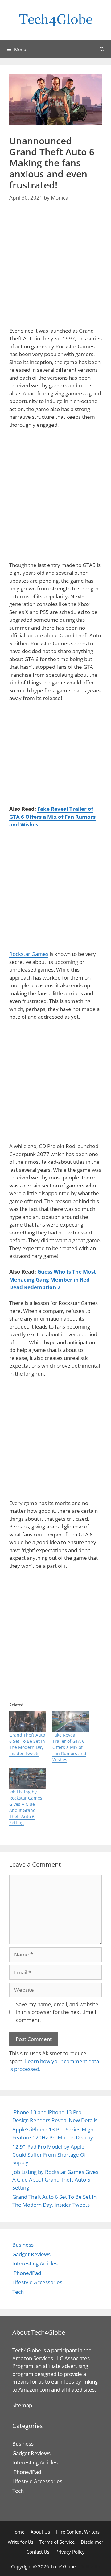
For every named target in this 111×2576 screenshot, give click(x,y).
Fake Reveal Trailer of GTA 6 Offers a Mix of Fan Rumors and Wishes (52, 817)
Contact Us (38, 2552)
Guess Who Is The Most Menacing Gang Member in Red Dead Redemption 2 (53, 1279)
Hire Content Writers (78, 2532)
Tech (18, 2292)
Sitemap (22, 2405)
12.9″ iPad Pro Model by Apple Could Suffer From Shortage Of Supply (49, 2154)
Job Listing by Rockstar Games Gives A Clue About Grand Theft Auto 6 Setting (26, 1807)
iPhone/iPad (27, 2273)
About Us (40, 2532)
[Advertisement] (55, 268)
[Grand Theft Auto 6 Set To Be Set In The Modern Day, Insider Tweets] (28, 1721)
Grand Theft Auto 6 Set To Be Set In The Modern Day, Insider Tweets (27, 1744)
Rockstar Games (29, 954)
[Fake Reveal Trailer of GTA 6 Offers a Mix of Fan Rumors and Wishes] (71, 1721)
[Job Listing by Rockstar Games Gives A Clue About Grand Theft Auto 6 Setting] (28, 1779)
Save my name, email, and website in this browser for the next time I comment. (57, 2012)
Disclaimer (92, 2542)
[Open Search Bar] (102, 49)
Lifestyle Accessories (37, 2282)
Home (18, 2532)
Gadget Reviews (31, 2254)
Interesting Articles (35, 2263)
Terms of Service (57, 2542)
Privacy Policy (70, 2552)
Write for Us (21, 2542)
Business (23, 2245)
